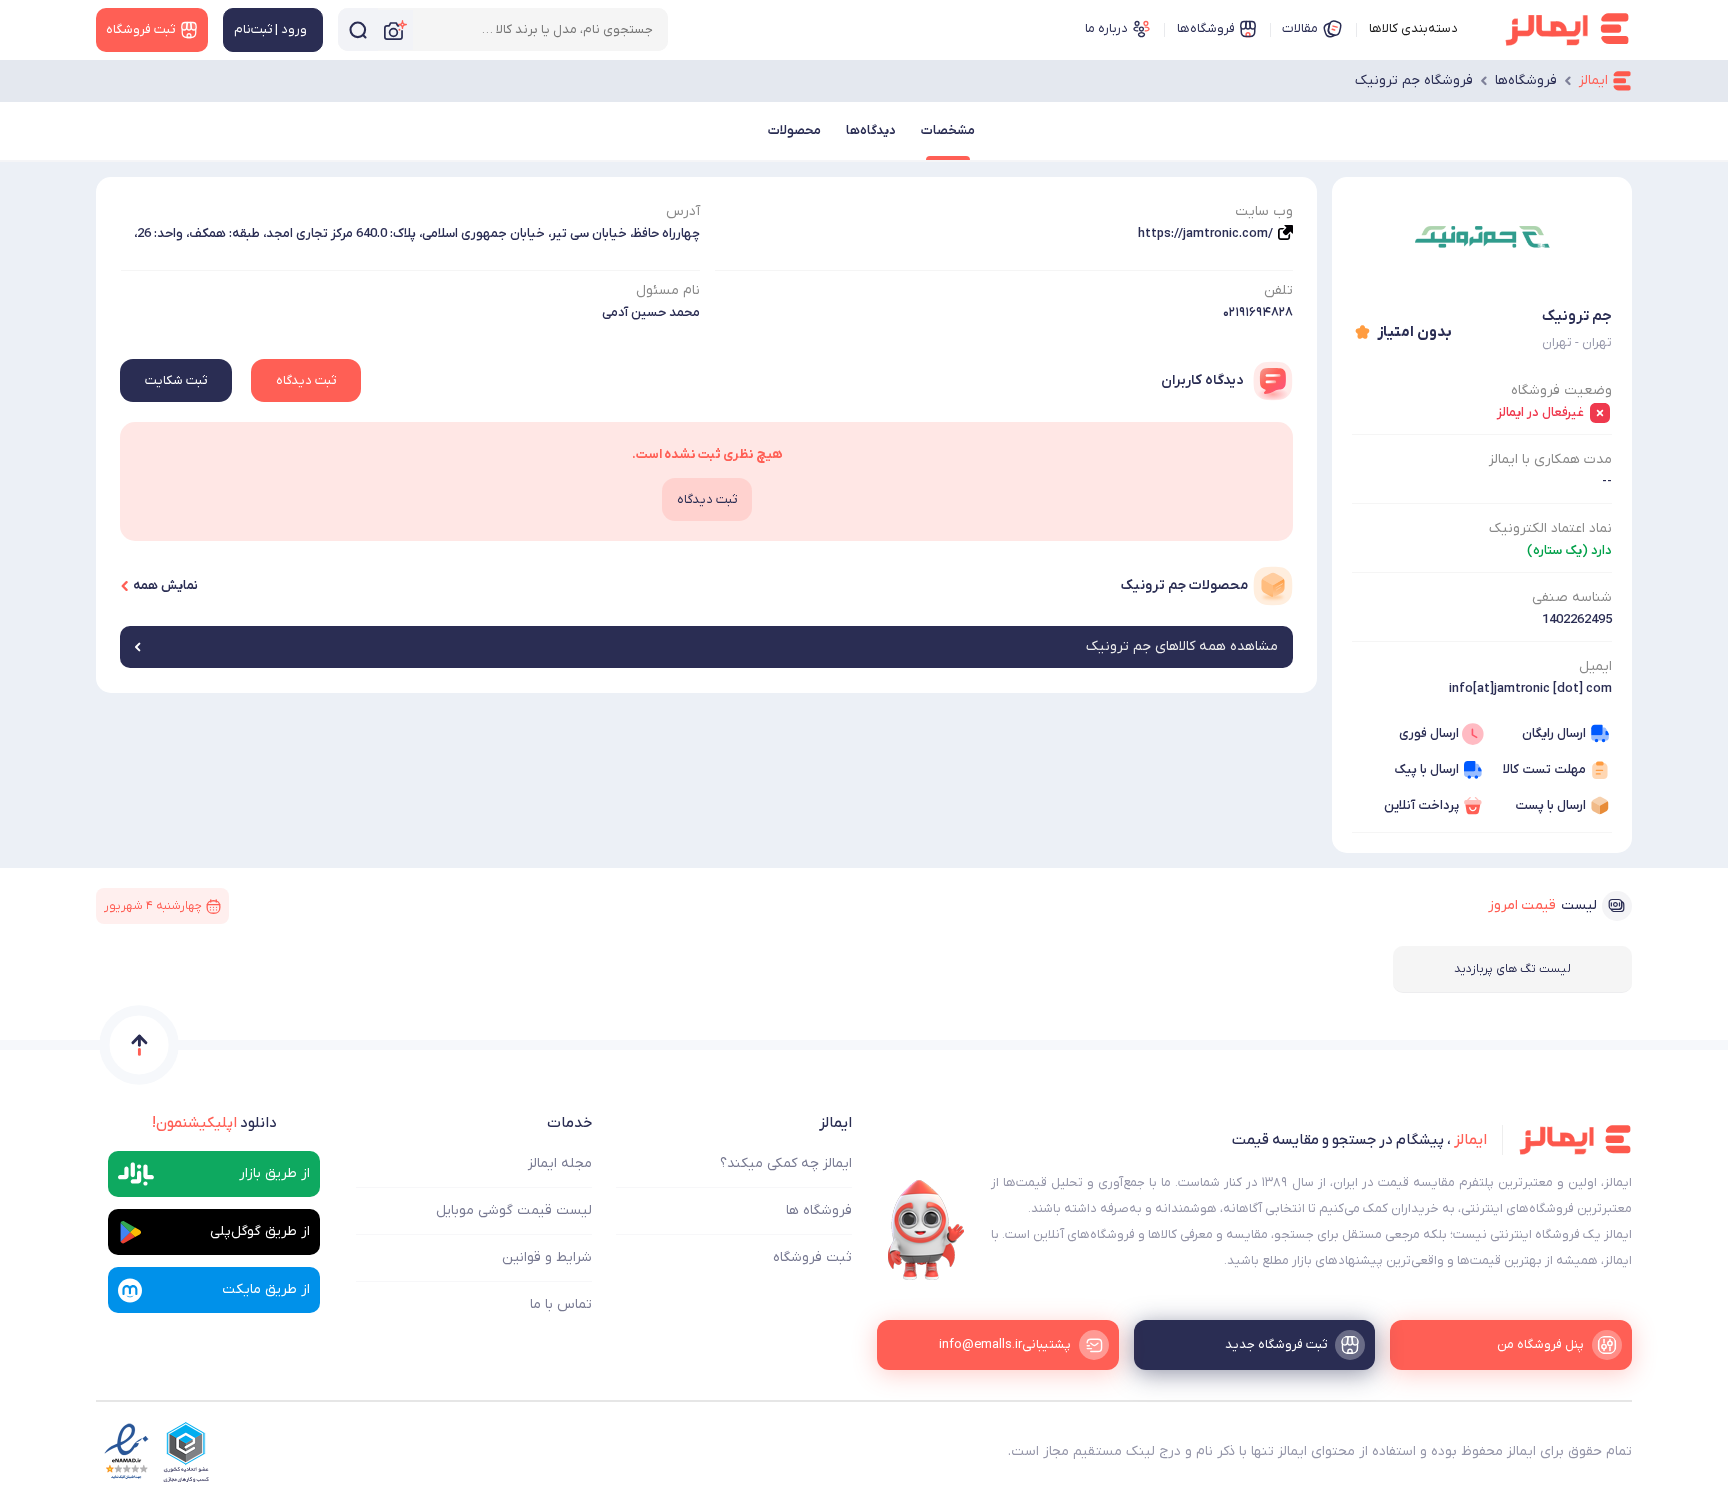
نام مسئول (668, 290)
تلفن (1278, 290)
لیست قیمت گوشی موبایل (514, 1210)
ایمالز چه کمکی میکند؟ (786, 1163)
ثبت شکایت (176, 380)
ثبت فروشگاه (812, 1257)
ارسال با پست (1550, 805)
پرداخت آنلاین (1421, 805)
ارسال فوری (1429, 733)
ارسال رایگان (1554, 733)
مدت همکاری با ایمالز (1550, 459)
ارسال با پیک (1426, 769)
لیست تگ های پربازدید (1512, 969)
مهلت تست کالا (1544, 769)
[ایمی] (926, 1230)
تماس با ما (561, 1304)
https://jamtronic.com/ (1205, 233)
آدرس (683, 211)
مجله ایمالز (560, 1163)
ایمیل (1595, 666)
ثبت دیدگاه (306, 380)
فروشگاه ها (819, 1210)
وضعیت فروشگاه (1561, 390)
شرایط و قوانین (547, 1257)
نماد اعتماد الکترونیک (1550, 528)
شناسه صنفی (1572, 597)
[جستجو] (358, 29)
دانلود (214, 1123)
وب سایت (1264, 211)
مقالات (1300, 28)
